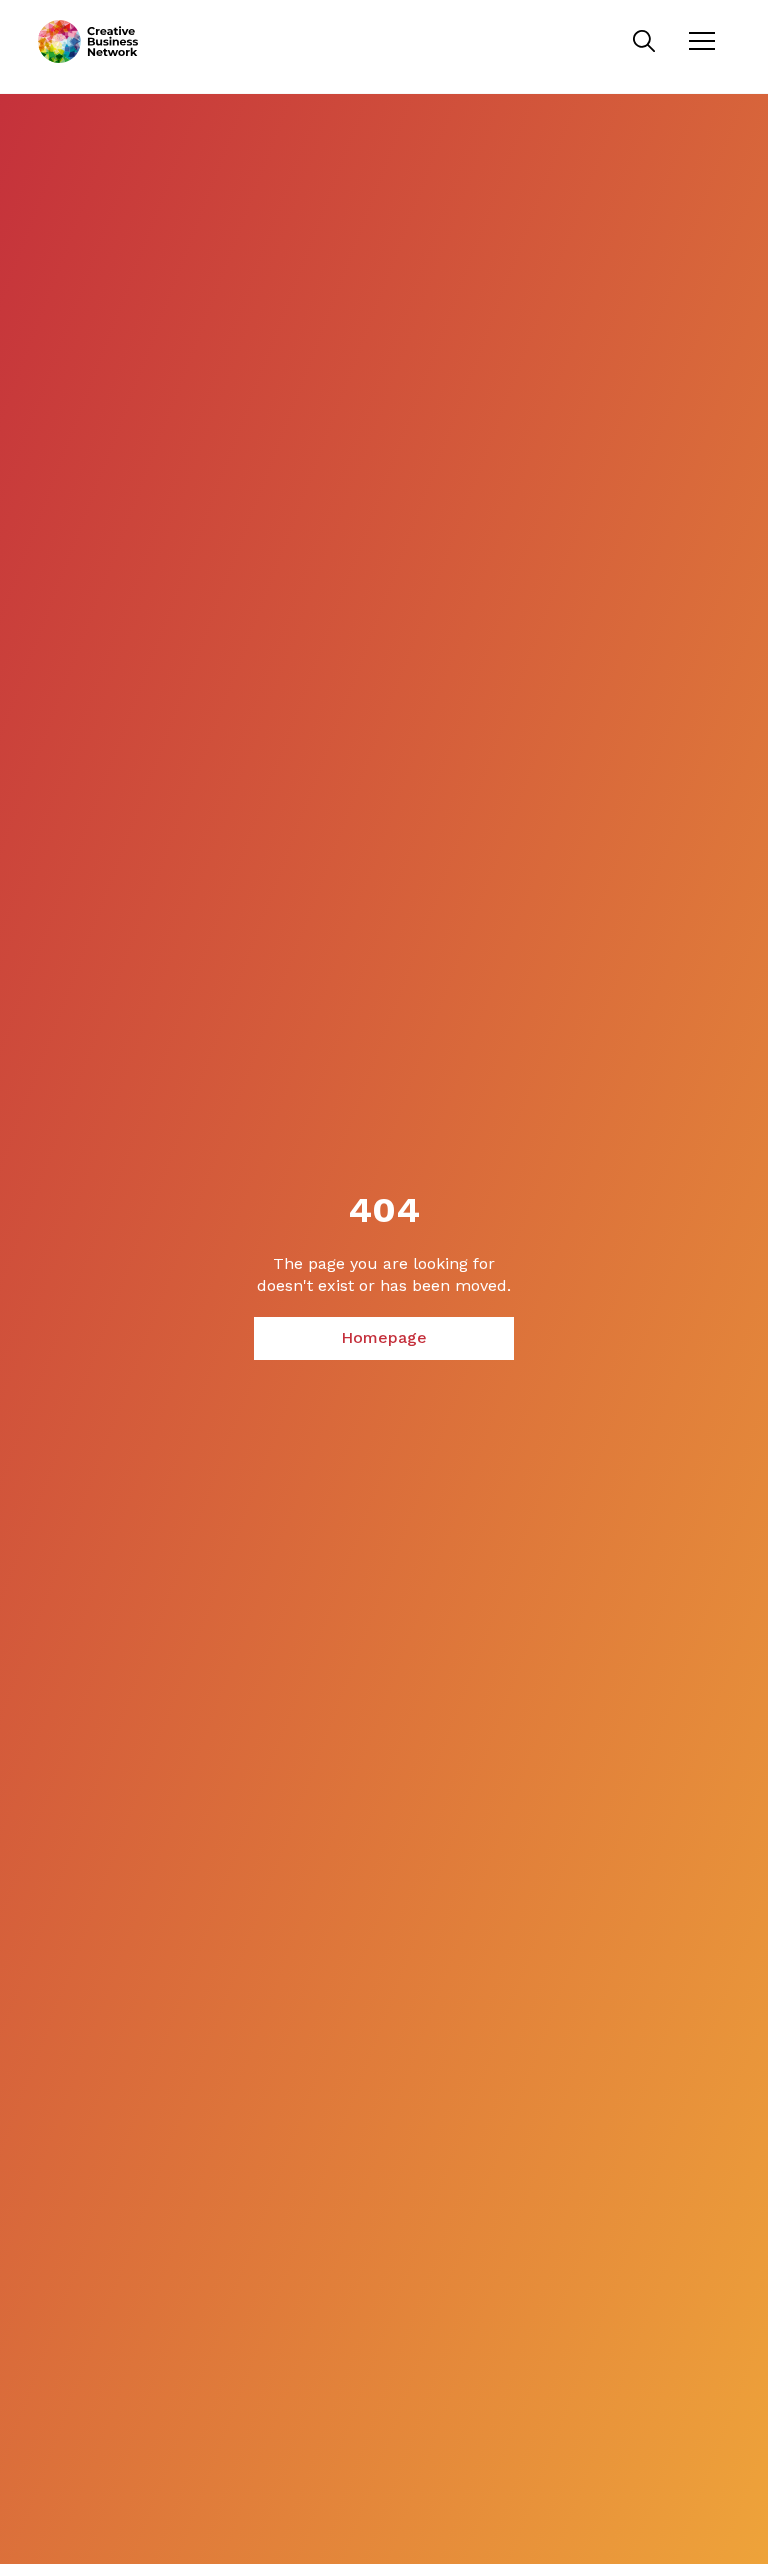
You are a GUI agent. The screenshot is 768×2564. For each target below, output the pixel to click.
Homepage (384, 1337)
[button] (702, 41)
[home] (88, 41)
